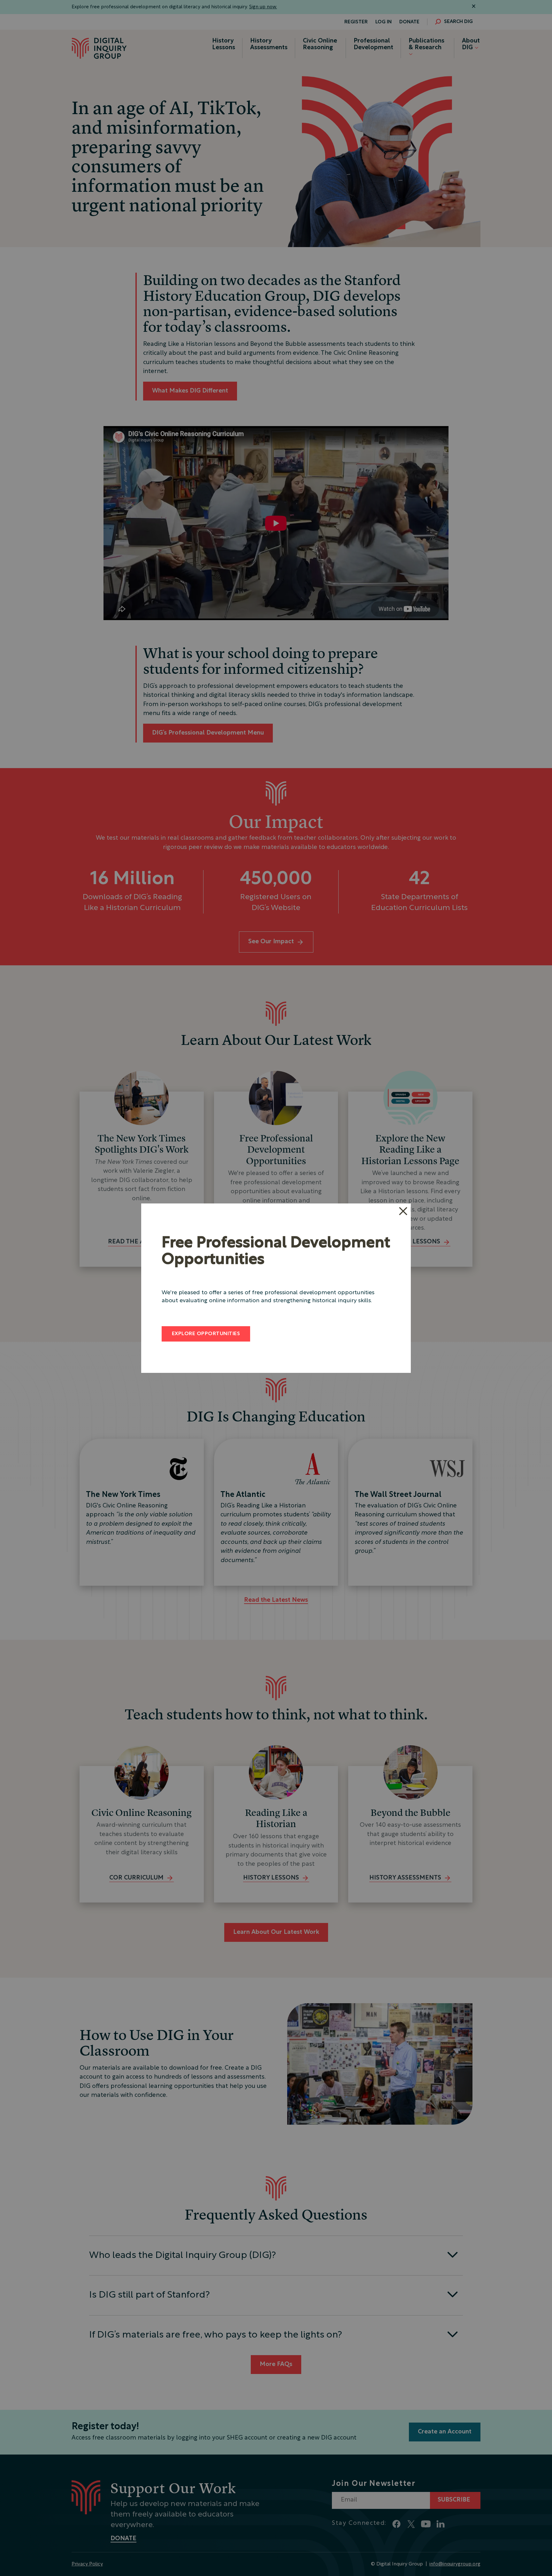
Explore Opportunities (206, 1334)
